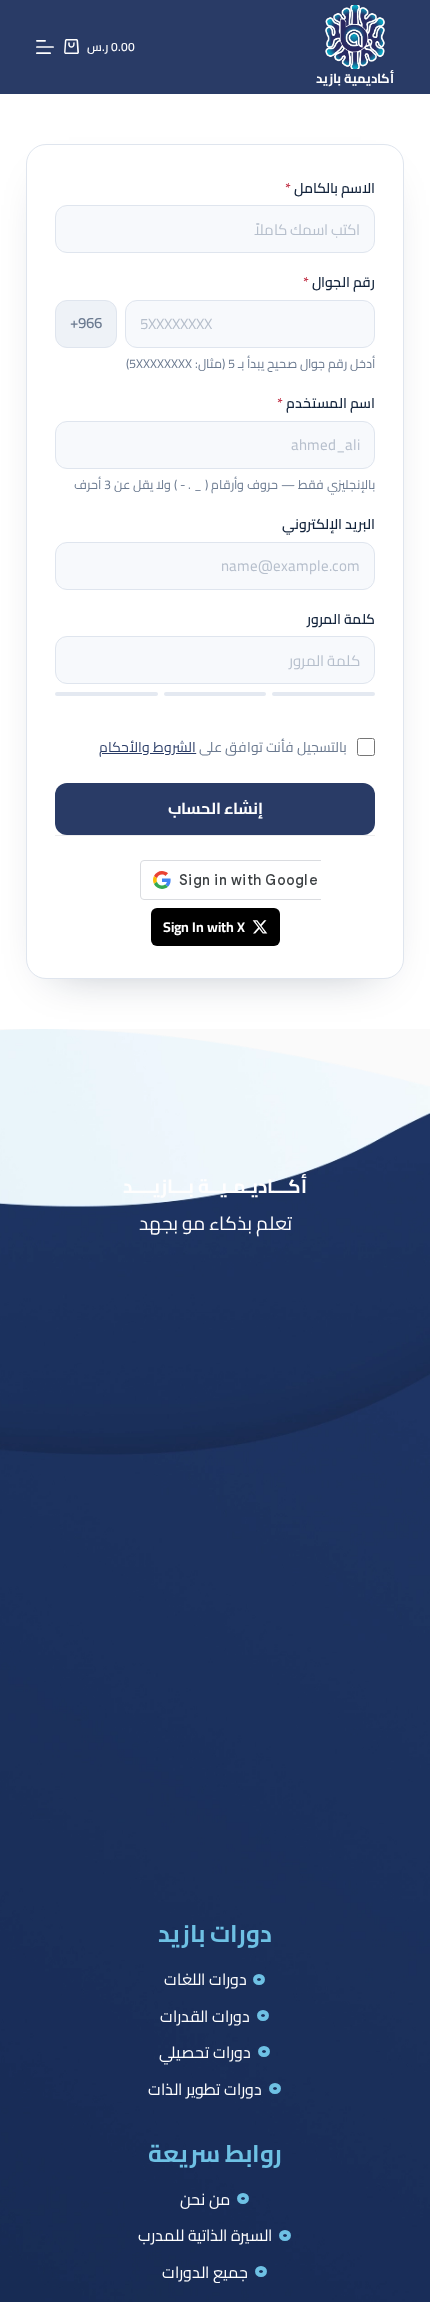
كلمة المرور (341, 619)
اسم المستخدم (326, 403)
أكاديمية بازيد (355, 78)
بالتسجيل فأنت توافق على (223, 747)
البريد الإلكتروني (328, 524)
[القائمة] (45, 47)
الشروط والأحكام (147, 747)
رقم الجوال (339, 282)
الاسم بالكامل (330, 188)
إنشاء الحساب (215, 808)
